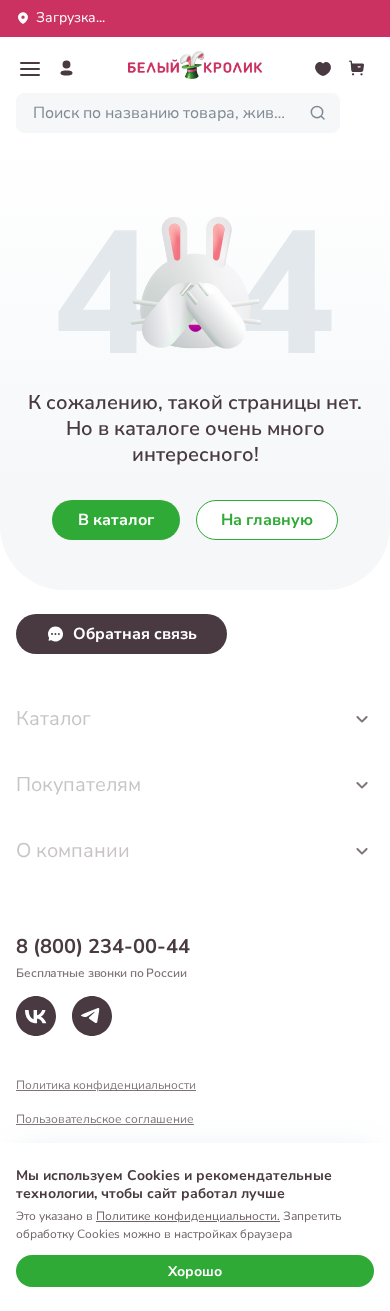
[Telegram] (92, 1016)
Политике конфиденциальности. (188, 1216)
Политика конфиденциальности (106, 1085)
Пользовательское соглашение (105, 1119)
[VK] (36, 1016)
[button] (30, 69)
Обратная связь (135, 634)
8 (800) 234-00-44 (103, 946)
